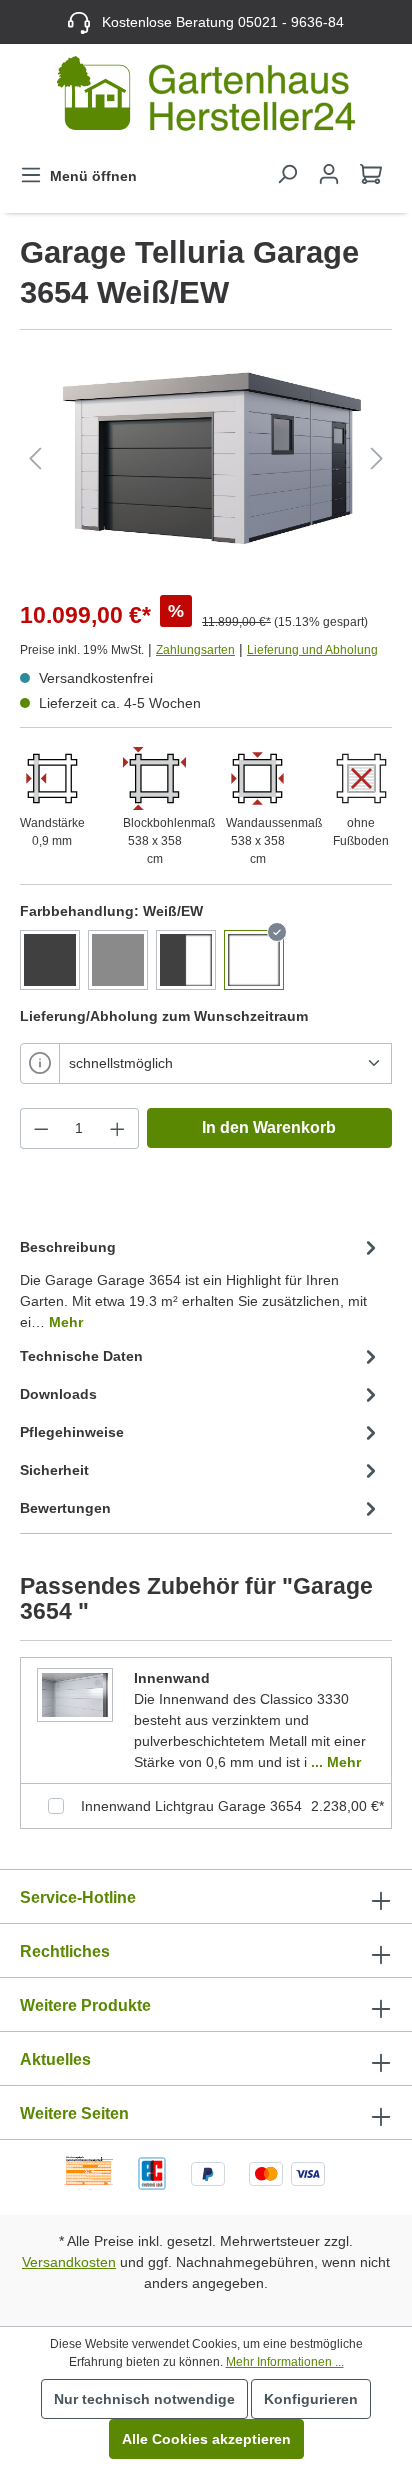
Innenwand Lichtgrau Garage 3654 (191, 1806)
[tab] (201, 1283)
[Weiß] (186, 960)
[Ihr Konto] (329, 174)
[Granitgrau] (50, 960)
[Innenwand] (75, 1694)
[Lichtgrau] (118, 960)
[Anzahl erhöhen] (118, 1128)
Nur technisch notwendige (144, 2399)
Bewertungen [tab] (65, 1508)
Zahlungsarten (195, 650)
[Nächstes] (377, 458)
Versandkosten (69, 2262)
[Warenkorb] (371, 174)
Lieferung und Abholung (312, 650)
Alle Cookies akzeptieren (206, 2439)
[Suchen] (287, 174)
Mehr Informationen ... (285, 2362)
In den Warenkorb (269, 1127)
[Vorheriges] (35, 458)
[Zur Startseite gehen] (206, 97)
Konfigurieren (311, 2399)
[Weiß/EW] (254, 960)
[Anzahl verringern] (41, 1128)
